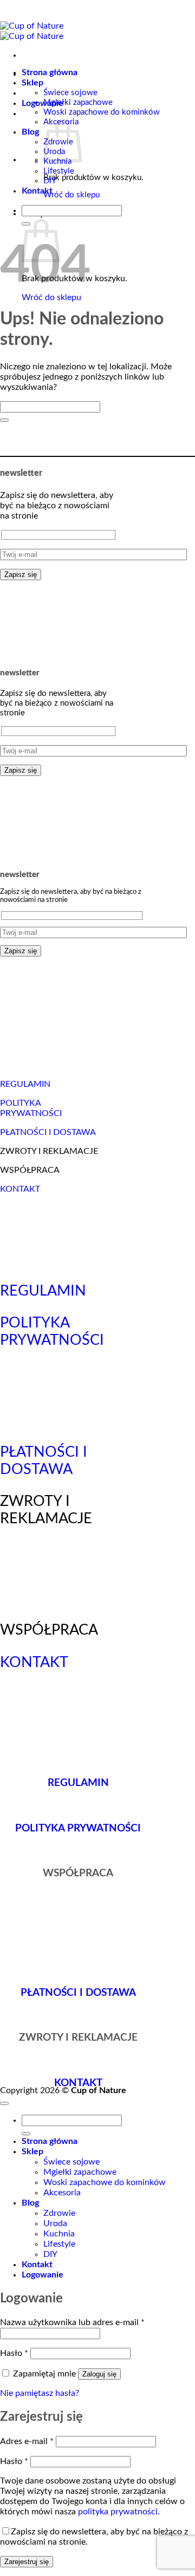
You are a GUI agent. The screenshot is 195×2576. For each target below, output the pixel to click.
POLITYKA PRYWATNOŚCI (78, 1828)
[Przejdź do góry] (4, 2103)
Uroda (55, 2223)
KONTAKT (20, 1189)
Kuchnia (59, 2234)
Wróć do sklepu (71, 195)
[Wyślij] (4, 420)
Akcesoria (62, 2193)
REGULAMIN (25, 1084)
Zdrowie (59, 2213)
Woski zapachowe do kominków (102, 112)
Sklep (32, 83)
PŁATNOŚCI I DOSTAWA (48, 1132)
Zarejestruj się (27, 2562)
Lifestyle (59, 171)
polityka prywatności (118, 2512)
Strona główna (50, 72)
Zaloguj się (99, 2374)
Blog (30, 132)
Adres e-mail (27, 2441)
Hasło (14, 2353)
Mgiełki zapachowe (78, 102)
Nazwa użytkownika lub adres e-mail (72, 2322)
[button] (43, 103)
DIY (50, 181)
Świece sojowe (70, 93)
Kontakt (37, 191)
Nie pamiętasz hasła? (40, 2393)
